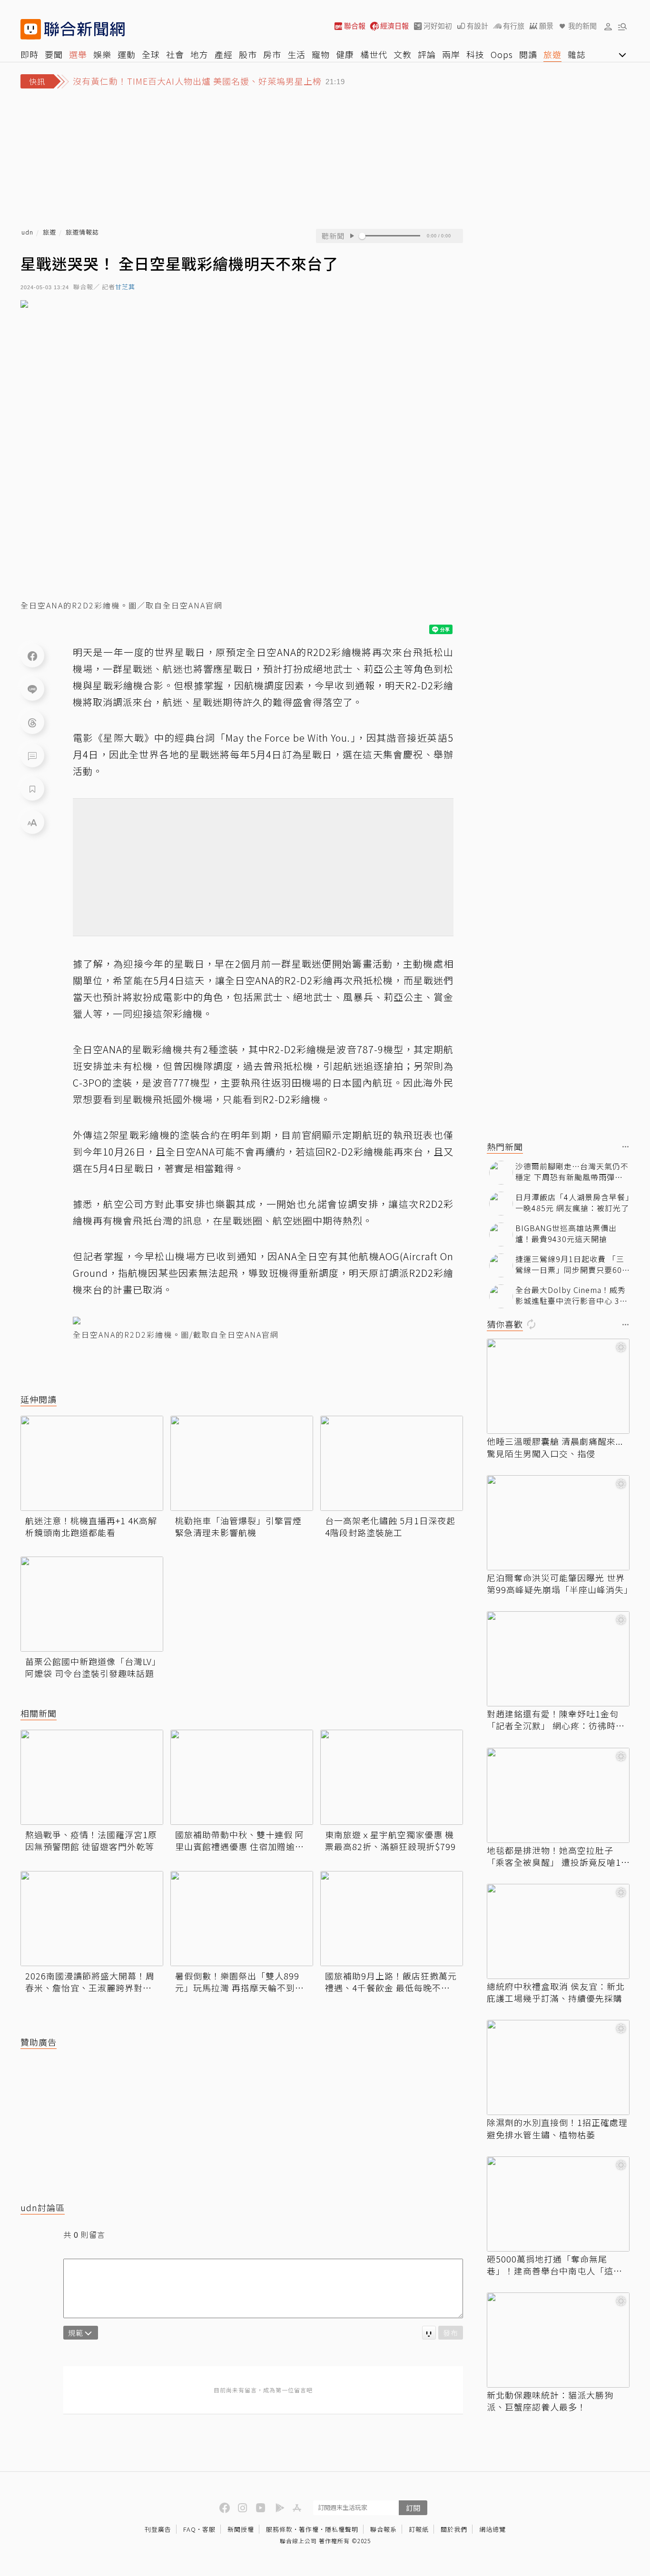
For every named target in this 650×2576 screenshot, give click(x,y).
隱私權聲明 (342, 2529)
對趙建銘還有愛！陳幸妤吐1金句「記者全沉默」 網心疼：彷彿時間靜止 (556, 1720)
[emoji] (429, 2333)
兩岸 (451, 54)
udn (27, 232)
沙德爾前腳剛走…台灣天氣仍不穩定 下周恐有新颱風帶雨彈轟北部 (572, 1171)
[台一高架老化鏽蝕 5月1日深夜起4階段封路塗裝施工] (392, 1463)
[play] (352, 236)
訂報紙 (419, 2529)
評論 (427, 54)
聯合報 (355, 26)
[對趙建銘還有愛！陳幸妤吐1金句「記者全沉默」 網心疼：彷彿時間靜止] (558, 1659)
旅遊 (552, 54)
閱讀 (528, 54)
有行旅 (514, 26)
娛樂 (102, 54)
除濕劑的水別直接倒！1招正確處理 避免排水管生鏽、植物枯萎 (557, 2128)
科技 (475, 54)
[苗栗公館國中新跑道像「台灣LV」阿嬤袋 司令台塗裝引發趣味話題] (92, 1604)
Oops (502, 54)
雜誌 (577, 54)
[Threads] (32, 722)
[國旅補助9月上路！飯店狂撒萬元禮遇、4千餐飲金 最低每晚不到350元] (392, 1919)
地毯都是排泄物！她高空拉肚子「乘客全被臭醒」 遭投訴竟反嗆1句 (554, 1856)
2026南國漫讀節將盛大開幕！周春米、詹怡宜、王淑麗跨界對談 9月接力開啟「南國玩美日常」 (92, 1982)
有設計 (478, 26)
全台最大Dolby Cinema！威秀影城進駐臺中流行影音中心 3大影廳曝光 (571, 1295)
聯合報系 (384, 2529)
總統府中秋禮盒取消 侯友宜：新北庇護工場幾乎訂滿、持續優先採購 (556, 1992)
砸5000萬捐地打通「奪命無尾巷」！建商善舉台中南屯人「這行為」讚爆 (555, 2265)
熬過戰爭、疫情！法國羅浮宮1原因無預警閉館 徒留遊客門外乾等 (91, 1841)
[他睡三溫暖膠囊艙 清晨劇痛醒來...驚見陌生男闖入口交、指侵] (558, 1386)
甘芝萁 (125, 287)
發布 (451, 2333)
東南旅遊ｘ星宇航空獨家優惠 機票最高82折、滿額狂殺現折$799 (390, 1841)
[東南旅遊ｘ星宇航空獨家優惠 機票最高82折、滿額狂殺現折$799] (392, 1777)
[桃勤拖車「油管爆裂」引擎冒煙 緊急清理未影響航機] (242, 1463)
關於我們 (454, 2529)
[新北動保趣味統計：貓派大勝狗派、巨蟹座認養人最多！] (558, 2340)
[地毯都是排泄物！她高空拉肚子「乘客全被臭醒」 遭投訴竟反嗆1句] (558, 1795)
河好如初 (438, 26)
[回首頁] (84, 29)
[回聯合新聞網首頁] (31, 29)
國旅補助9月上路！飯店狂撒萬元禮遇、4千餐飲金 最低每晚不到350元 (391, 1982)
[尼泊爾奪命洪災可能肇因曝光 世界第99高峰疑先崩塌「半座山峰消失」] (558, 1523)
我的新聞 (582, 26)
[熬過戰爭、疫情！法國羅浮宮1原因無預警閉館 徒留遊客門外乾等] (92, 1777)
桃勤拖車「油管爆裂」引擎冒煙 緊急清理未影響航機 (238, 1527)
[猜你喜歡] (626, 1325)
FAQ (190, 2529)
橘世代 (374, 54)
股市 (248, 54)
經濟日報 (394, 26)
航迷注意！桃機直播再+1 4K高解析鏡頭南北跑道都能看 (91, 1527)
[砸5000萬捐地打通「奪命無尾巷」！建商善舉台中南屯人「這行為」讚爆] (558, 2204)
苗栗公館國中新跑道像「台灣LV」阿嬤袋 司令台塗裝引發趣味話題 (91, 1667)
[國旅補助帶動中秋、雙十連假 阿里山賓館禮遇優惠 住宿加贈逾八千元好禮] (242, 1777)
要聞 (54, 54)
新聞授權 (241, 2529)
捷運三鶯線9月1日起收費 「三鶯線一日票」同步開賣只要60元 (570, 1264)
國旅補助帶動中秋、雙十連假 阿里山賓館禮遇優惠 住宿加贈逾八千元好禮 (240, 1841)
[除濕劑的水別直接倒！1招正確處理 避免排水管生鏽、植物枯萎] (558, 2067)
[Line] (32, 689)
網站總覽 (492, 2529)
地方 (199, 54)
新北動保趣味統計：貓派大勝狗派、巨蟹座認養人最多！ (550, 2401)
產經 (224, 54)
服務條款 (279, 2529)
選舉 (78, 54)
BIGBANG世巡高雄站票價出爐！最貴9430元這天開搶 (566, 1233)
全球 (151, 54)
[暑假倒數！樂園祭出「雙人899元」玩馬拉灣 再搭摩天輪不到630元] (242, 1919)
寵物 (321, 54)
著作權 (309, 2529)
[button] (608, 26)
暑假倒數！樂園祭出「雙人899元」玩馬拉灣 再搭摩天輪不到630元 (237, 1982)
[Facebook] (32, 656)
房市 (272, 54)
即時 (30, 54)
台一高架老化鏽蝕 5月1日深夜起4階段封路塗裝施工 (390, 1527)
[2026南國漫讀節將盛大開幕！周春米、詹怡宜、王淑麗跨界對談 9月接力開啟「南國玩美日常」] (92, 1919)
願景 (546, 26)
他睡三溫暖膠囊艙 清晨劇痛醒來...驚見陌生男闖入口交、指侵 (555, 1447)
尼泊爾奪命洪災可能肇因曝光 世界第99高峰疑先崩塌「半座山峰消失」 (558, 1584)
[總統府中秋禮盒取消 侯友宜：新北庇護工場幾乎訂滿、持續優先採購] (558, 1931)
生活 (296, 54)
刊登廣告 (158, 2529)
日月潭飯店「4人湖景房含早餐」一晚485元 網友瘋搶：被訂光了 (572, 1202)
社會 (175, 54)
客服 (209, 2529)
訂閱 (413, 2508)
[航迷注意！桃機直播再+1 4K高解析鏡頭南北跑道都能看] (92, 1463)
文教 (403, 54)
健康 (345, 54)
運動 (127, 54)
